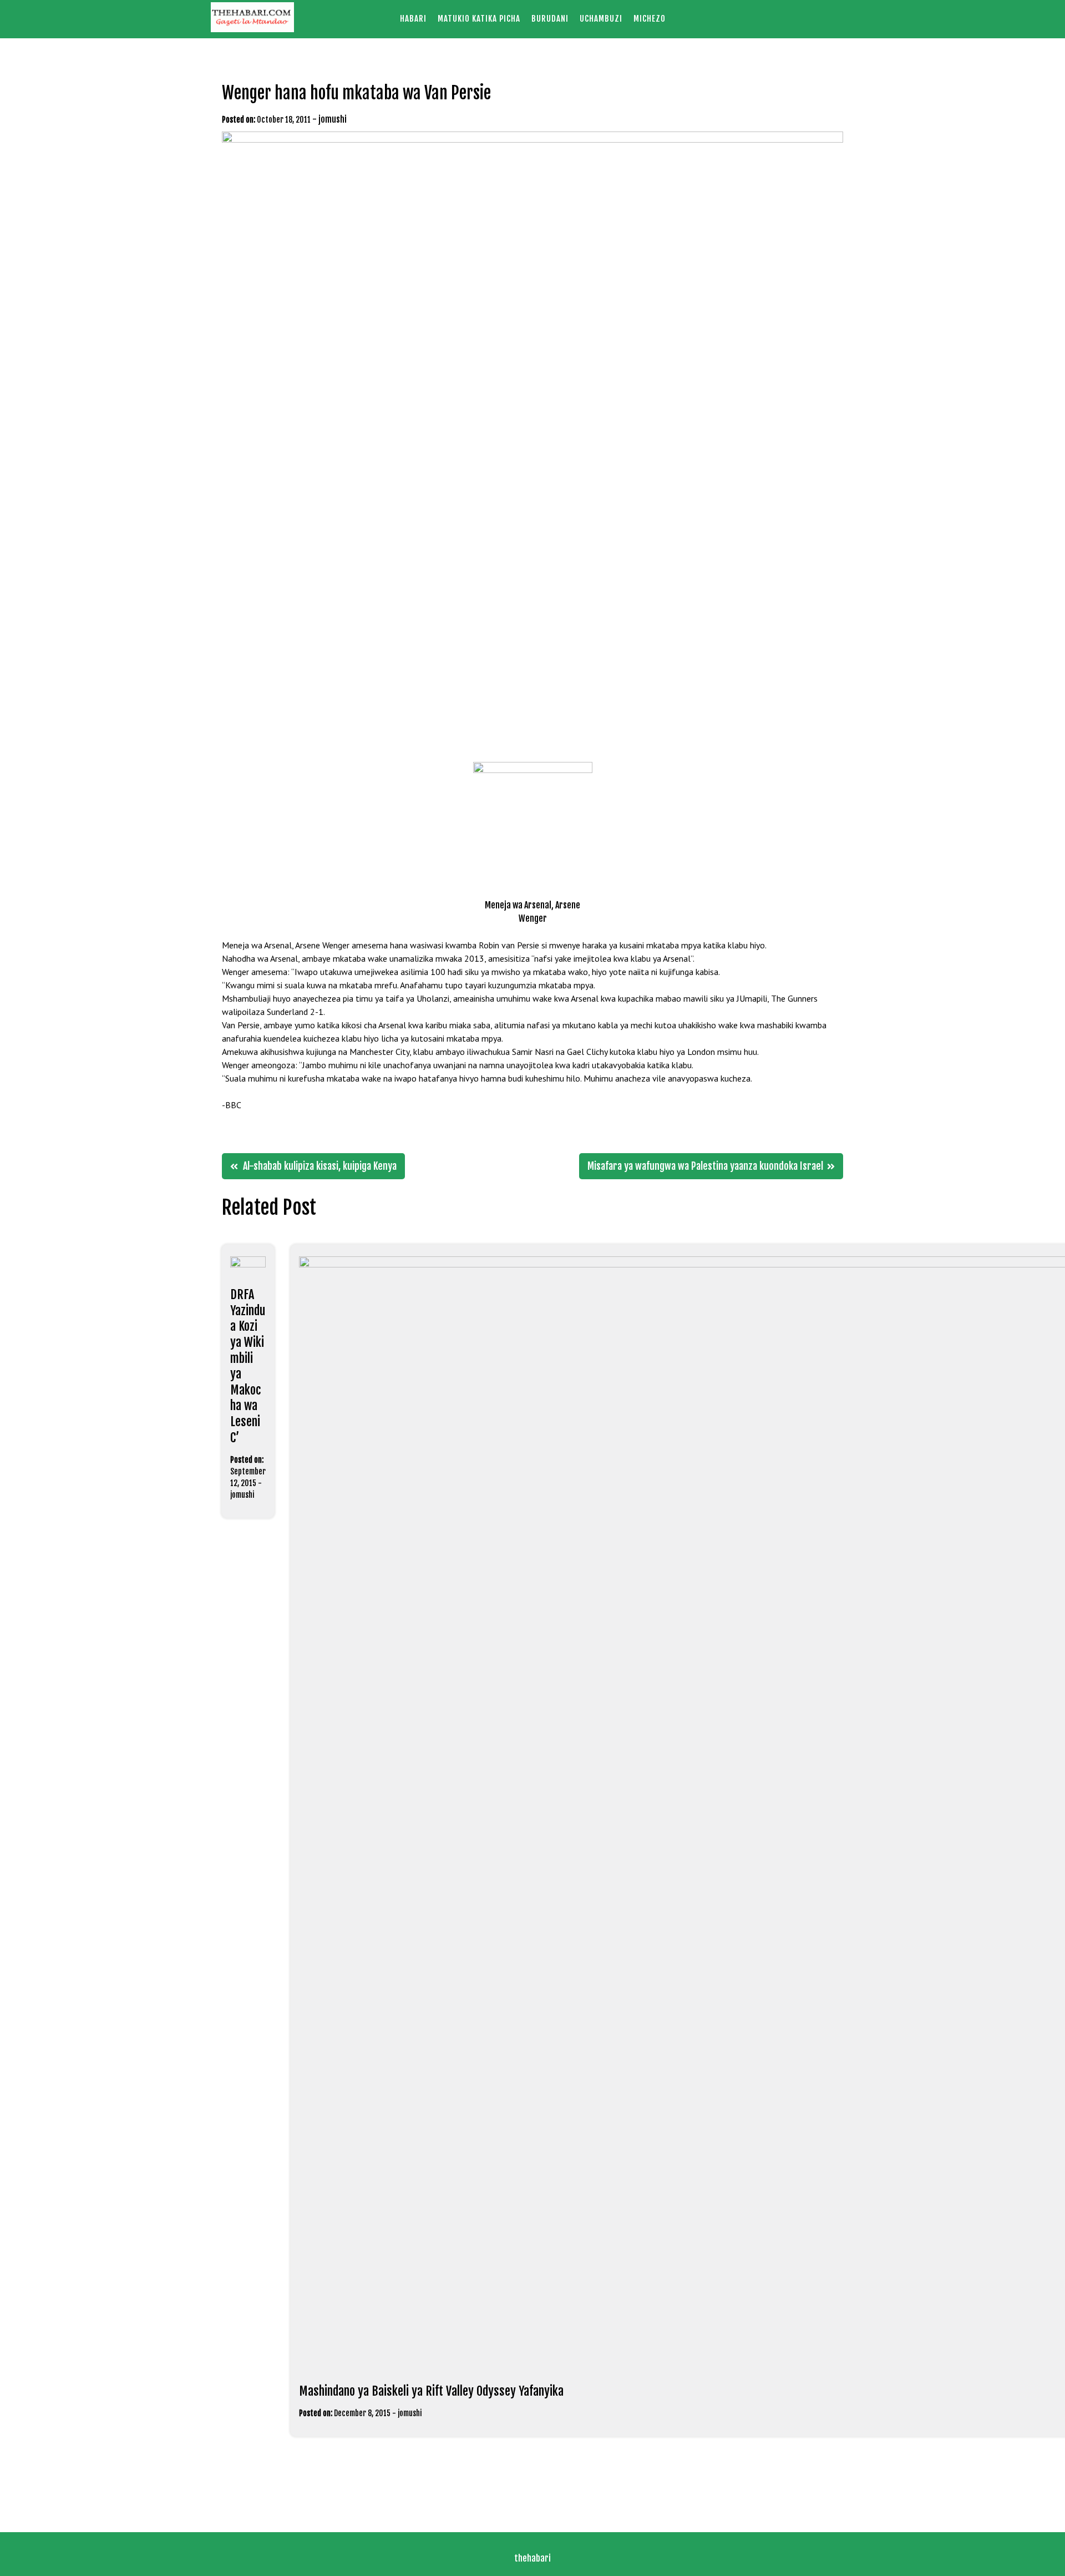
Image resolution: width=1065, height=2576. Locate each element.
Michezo (650, 19)
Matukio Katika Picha (479, 19)
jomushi (333, 119)
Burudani (550, 19)
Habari (413, 19)
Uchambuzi (601, 19)
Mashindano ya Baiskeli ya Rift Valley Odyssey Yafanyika (431, 2391)
